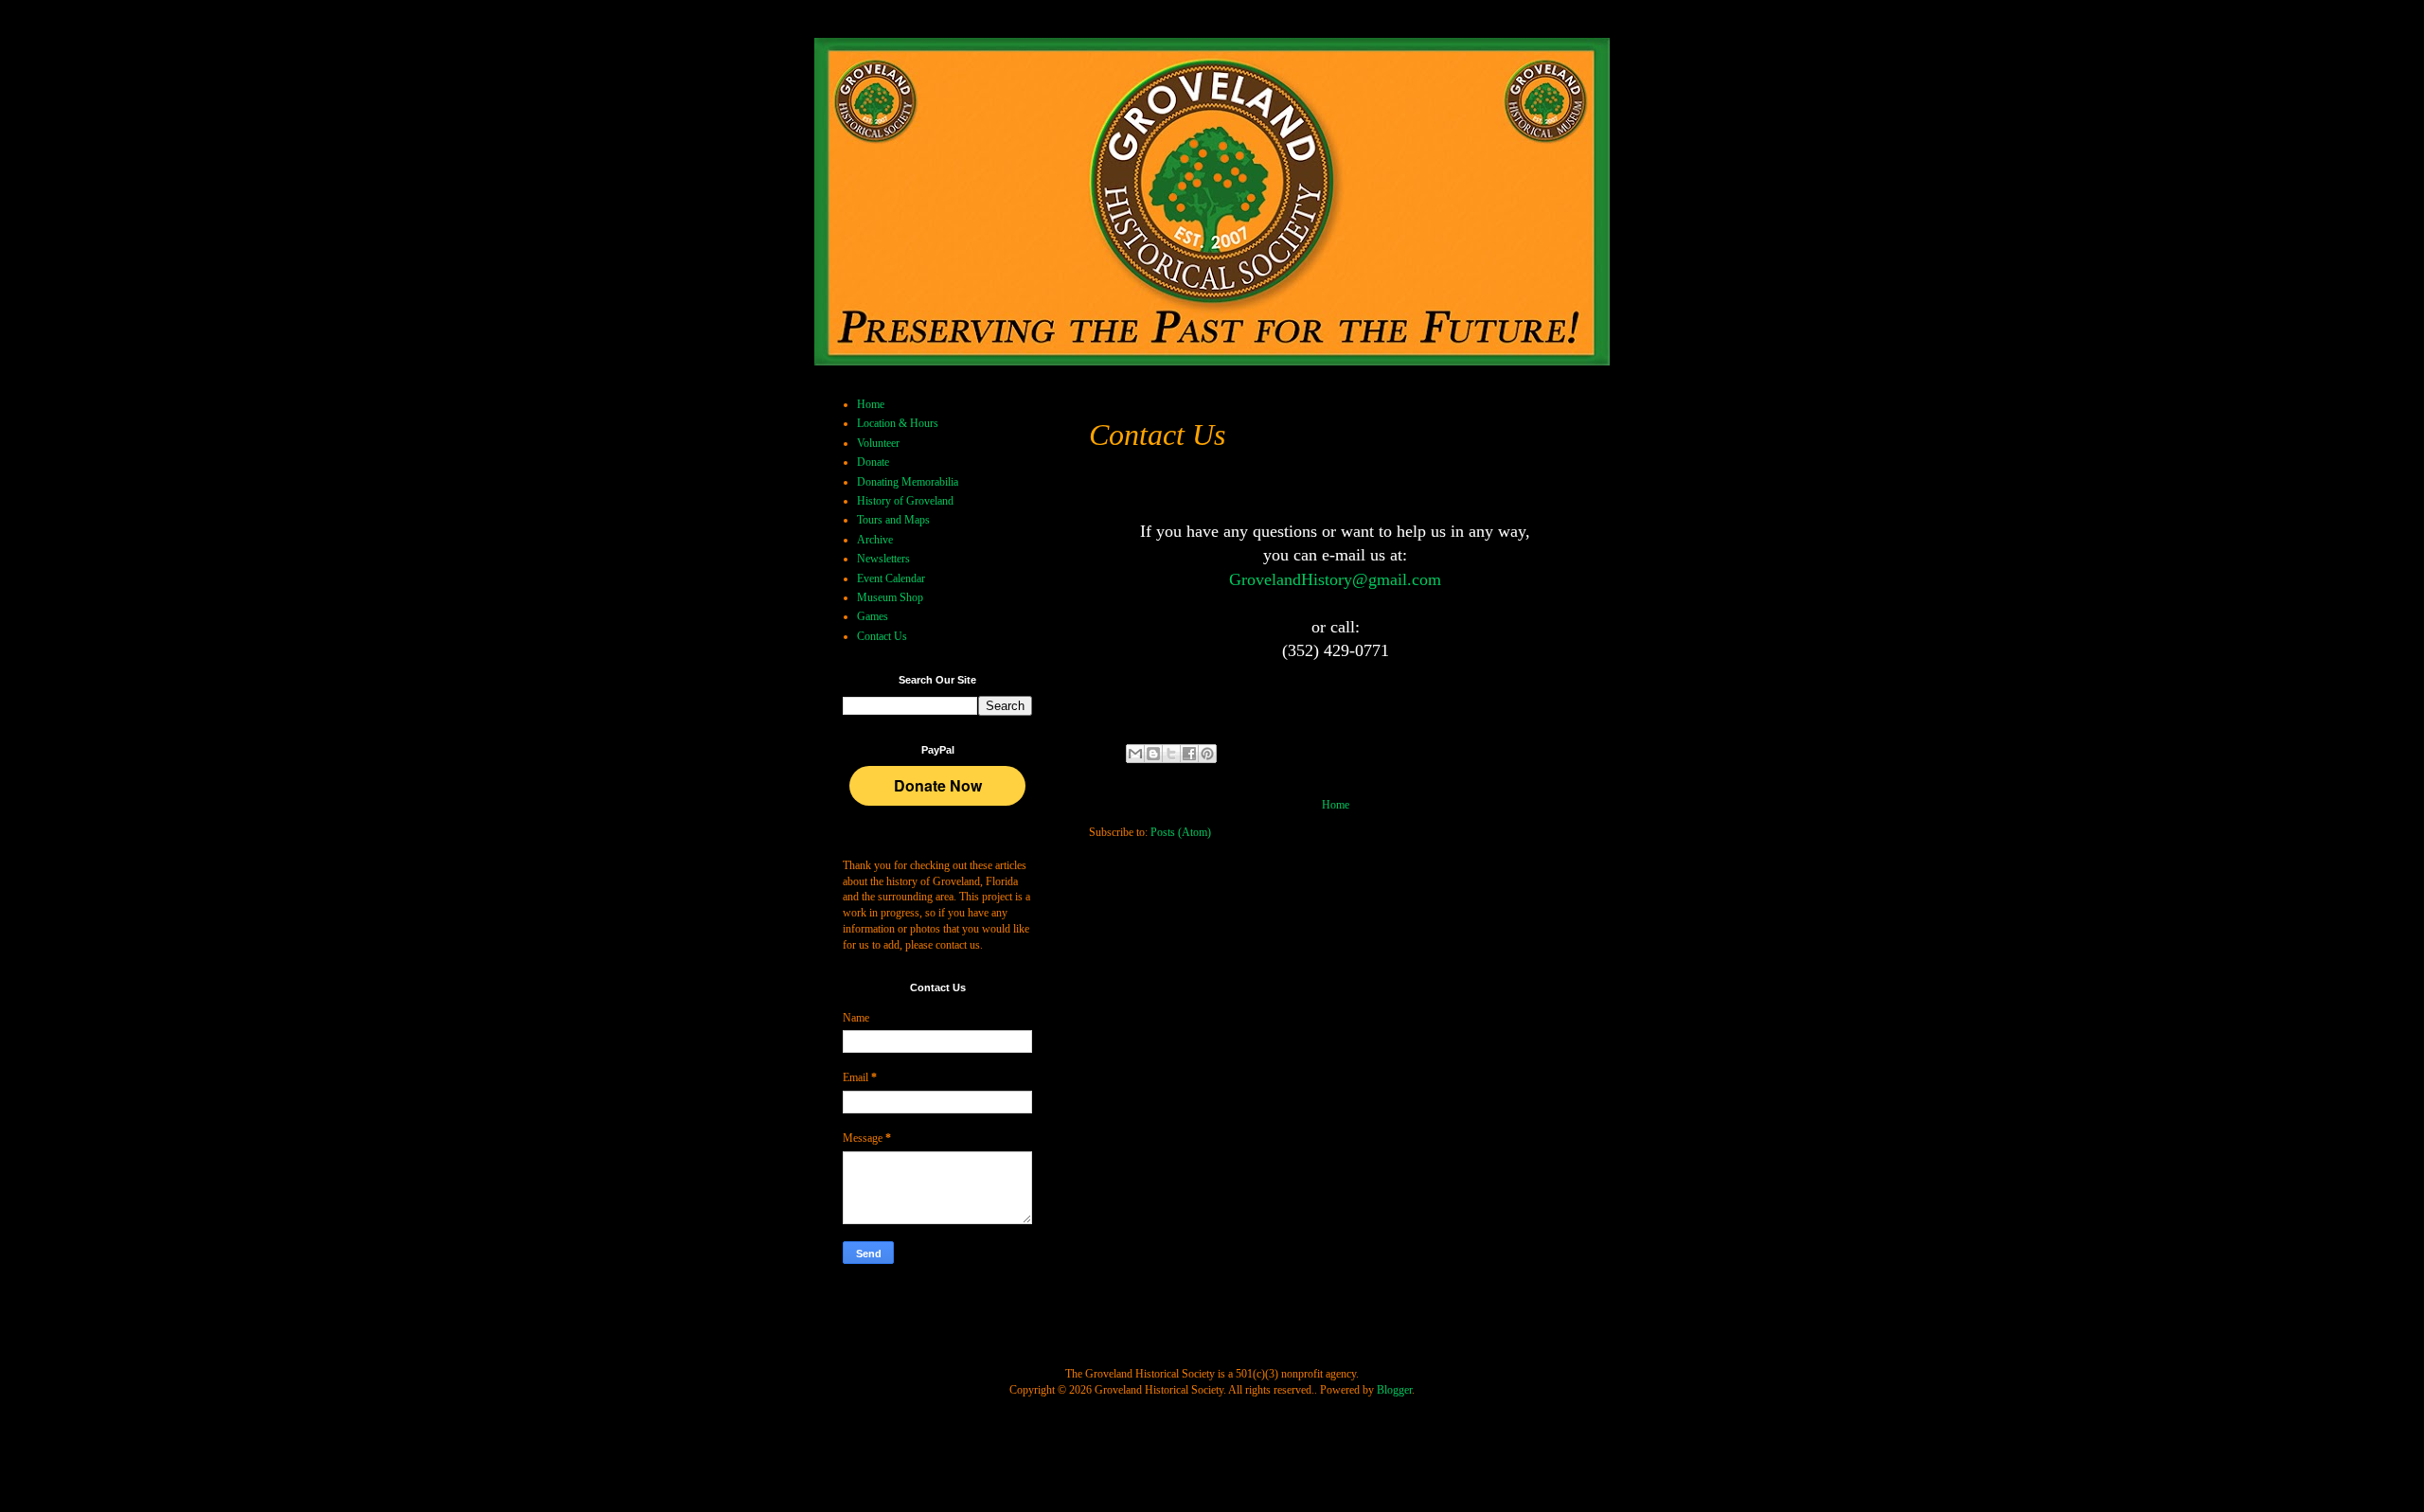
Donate (873, 462)
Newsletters (883, 559)
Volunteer (878, 443)
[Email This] (1135, 754)
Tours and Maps (893, 520)
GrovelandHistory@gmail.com (1335, 579)
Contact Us (882, 636)
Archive (875, 540)
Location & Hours (898, 423)
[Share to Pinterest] (1207, 754)
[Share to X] (1171, 754)
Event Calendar (891, 578)
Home (1336, 805)
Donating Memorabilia (908, 482)
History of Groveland (905, 501)
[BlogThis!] (1153, 754)
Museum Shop (890, 597)
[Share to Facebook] (1189, 754)
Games (873, 616)
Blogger (1394, 1390)
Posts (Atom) (1181, 832)
